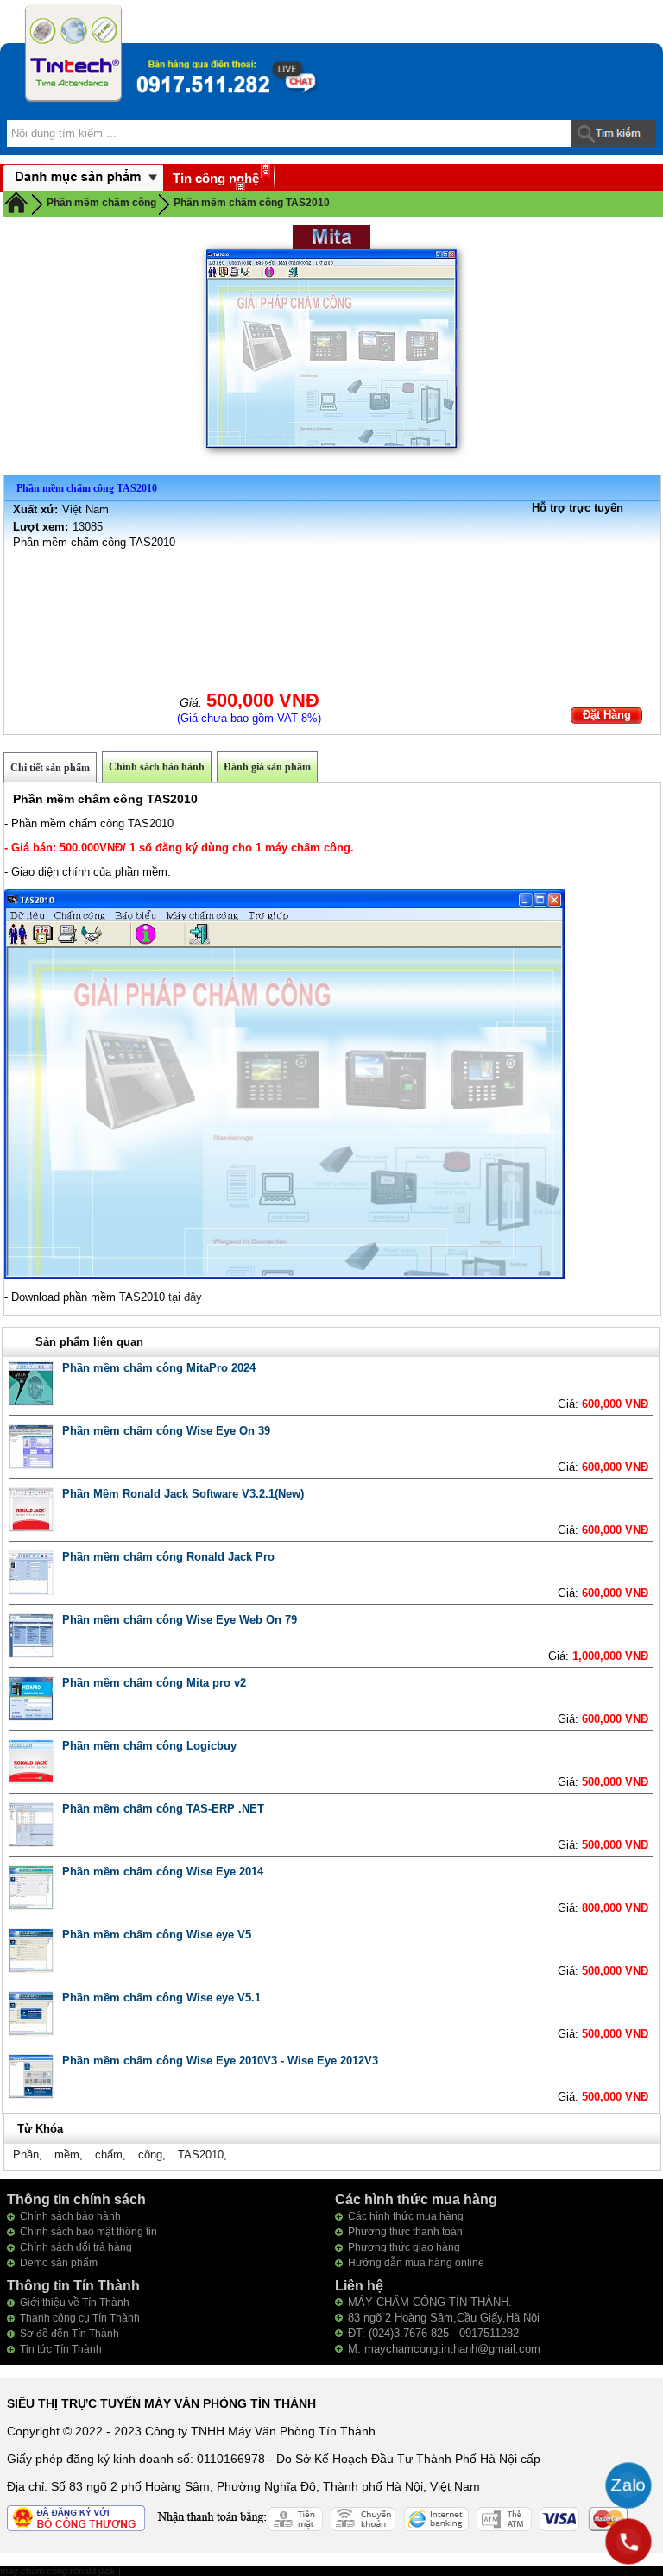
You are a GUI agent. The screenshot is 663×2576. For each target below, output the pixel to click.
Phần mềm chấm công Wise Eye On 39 (166, 1431)
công (150, 2155)
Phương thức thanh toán (405, 2232)
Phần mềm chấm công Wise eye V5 (157, 1935)
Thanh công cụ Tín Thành (80, 2318)
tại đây (185, 1297)
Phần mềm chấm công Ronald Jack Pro (168, 1557)
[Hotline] (628, 2541)
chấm (109, 2155)
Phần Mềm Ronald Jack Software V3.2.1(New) (183, 1494)
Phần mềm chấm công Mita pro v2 (154, 1683)
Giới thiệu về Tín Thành (75, 2303)
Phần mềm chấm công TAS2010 (252, 203)
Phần (26, 2155)
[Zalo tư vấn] (628, 2485)
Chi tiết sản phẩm (50, 768)
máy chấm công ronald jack (59, 2571)
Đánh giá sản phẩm (267, 767)
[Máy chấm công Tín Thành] (73, 53)
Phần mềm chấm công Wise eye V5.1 (161, 1998)
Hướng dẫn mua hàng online (416, 2263)
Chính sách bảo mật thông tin (88, 2232)
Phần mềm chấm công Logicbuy (149, 1746)
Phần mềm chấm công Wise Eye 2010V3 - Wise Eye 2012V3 (220, 2061)
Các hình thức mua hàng (406, 2216)
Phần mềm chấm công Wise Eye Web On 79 (180, 1620)
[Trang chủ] (16, 202)
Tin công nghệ (216, 178)
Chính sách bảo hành (157, 767)
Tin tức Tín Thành (61, 2349)
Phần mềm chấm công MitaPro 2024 (159, 1368)
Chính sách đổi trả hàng (76, 2247)
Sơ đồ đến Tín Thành (69, 2334)
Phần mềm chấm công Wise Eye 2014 (163, 1872)
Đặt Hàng (607, 715)
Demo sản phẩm (59, 2263)
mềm (67, 2155)
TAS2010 (201, 2155)
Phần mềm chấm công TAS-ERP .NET (163, 1809)
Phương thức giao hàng (404, 2247)
